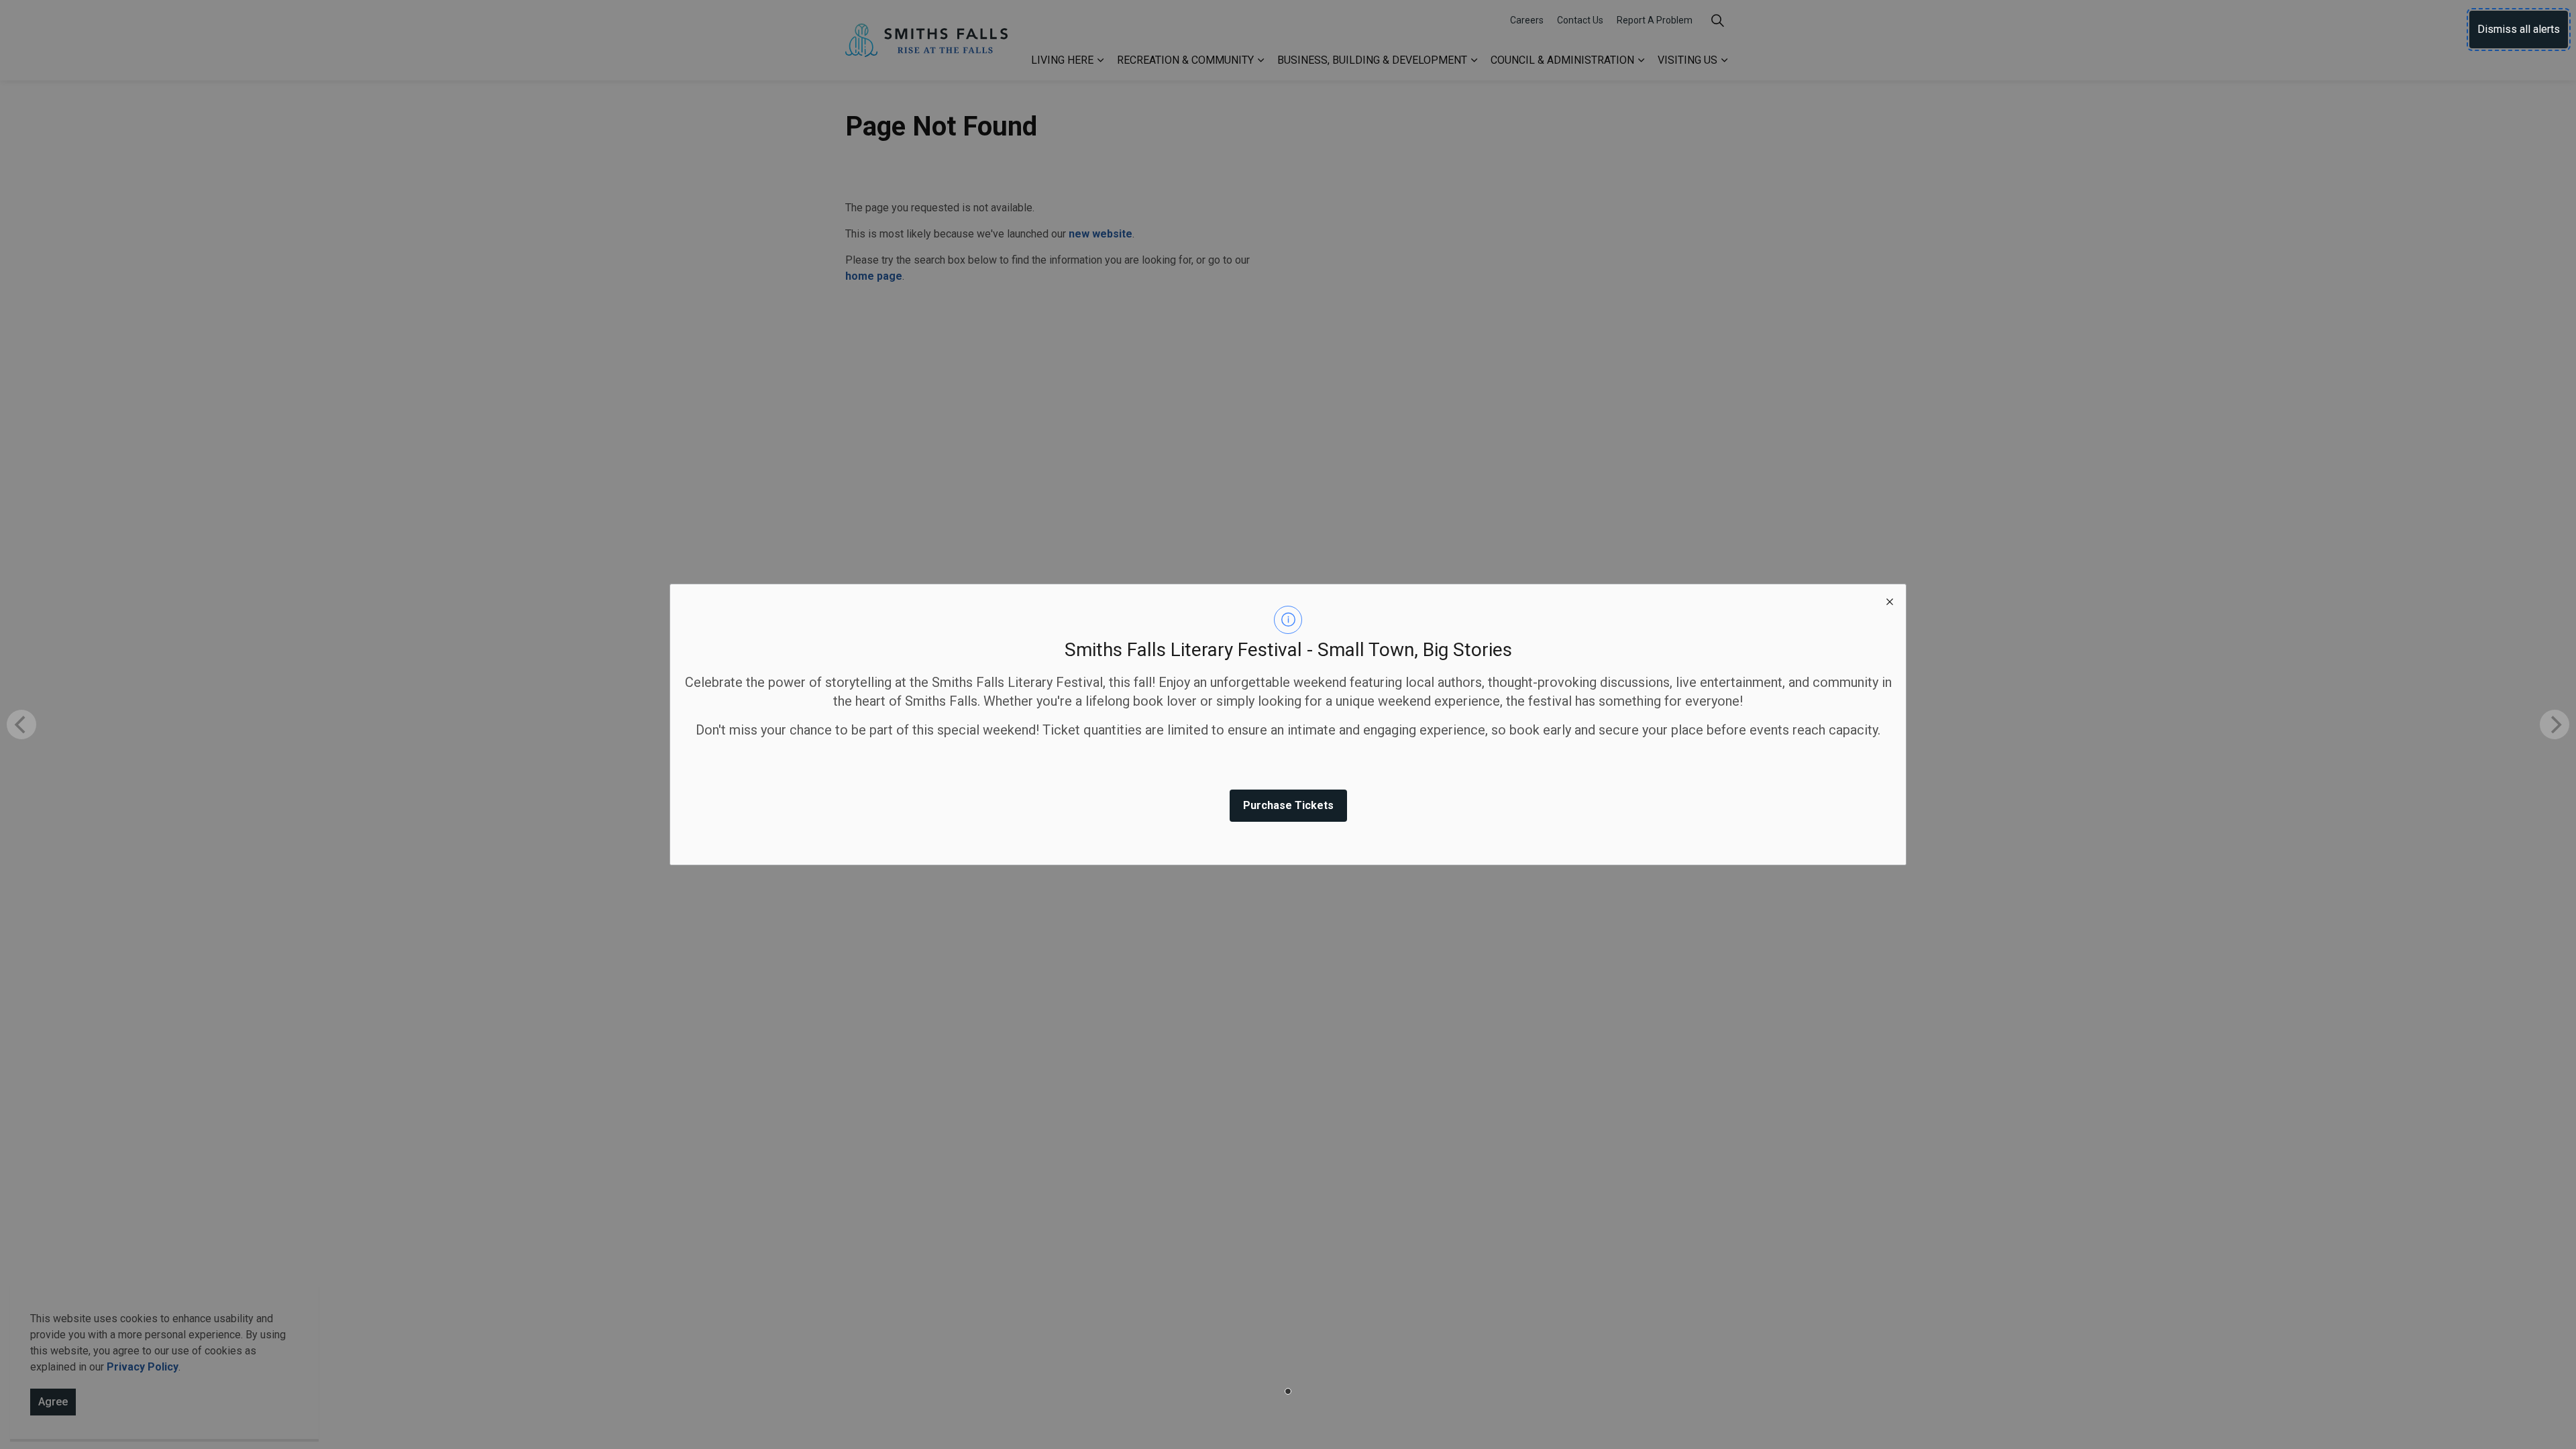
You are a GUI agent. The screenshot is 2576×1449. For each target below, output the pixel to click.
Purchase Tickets (1288, 805)
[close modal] (1890, 600)
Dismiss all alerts (2519, 29)
